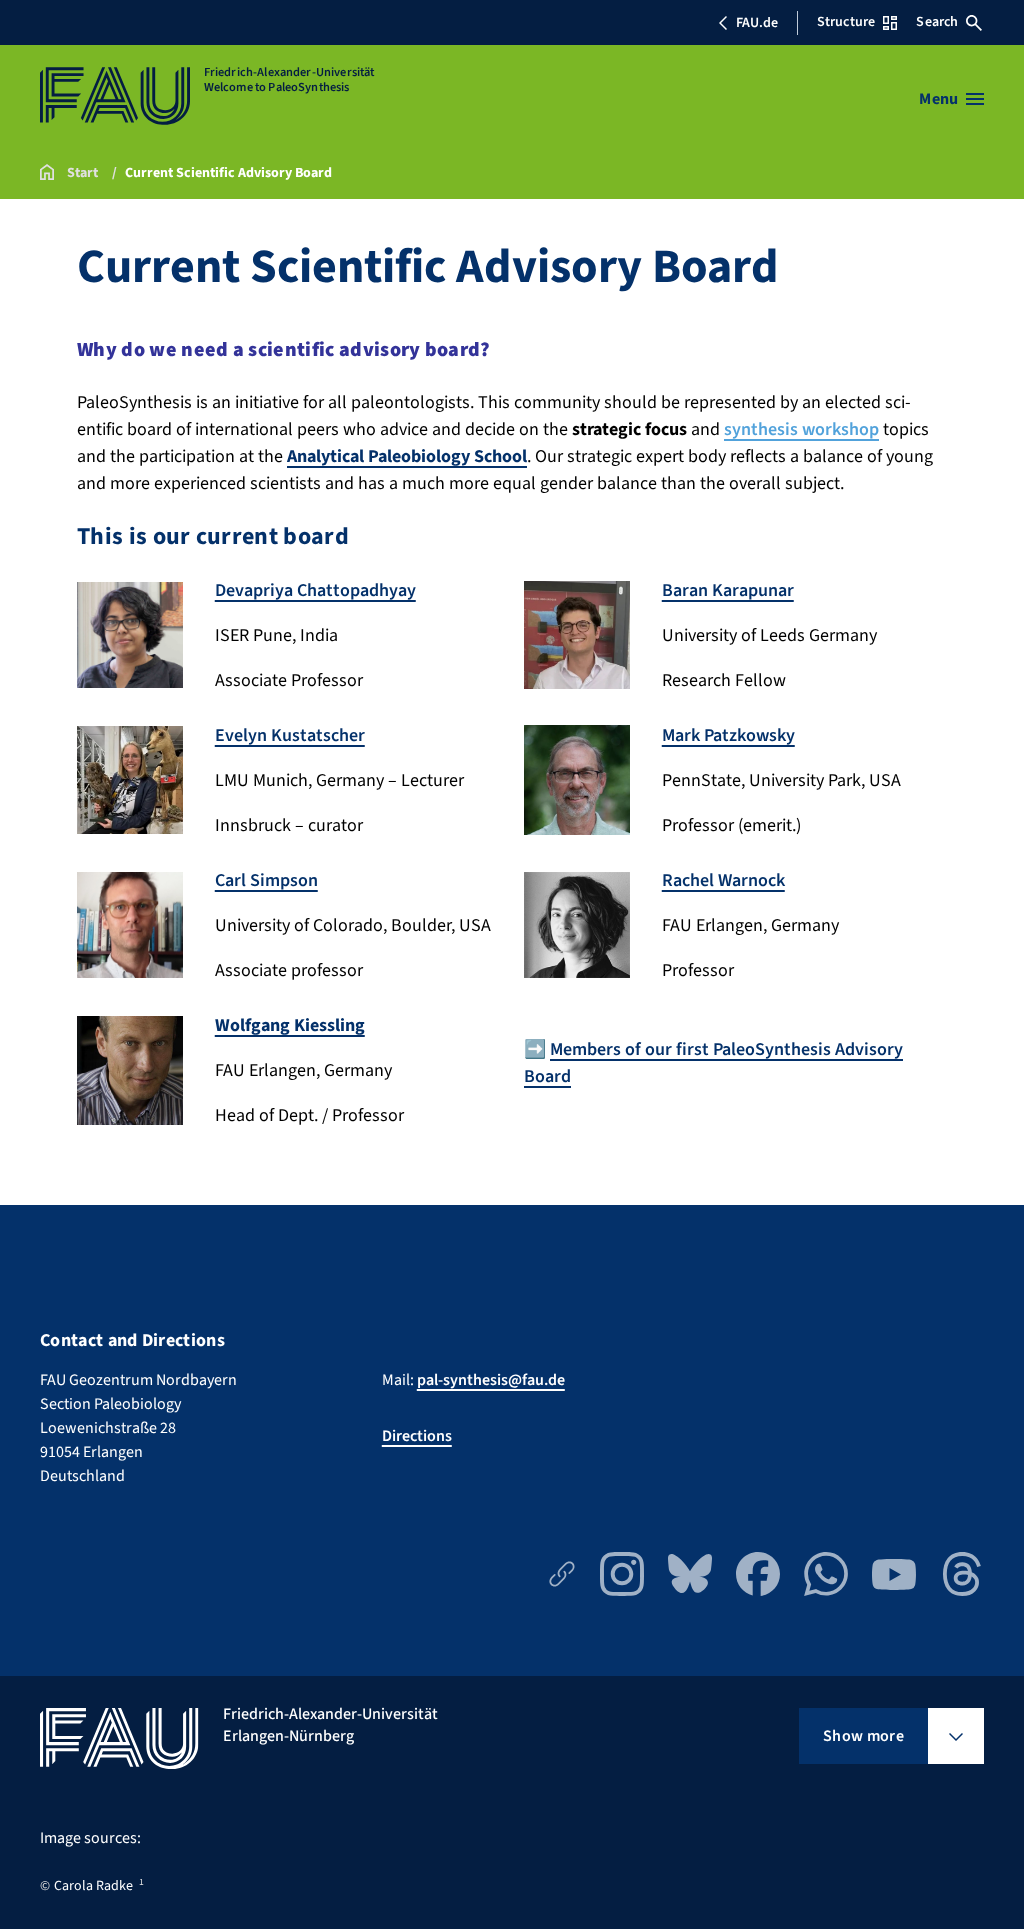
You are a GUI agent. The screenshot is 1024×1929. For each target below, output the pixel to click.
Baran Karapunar (728, 590)
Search (937, 22)
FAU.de (757, 23)
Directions (417, 1436)
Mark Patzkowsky (728, 735)
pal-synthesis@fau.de (491, 1380)
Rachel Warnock (723, 880)
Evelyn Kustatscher (290, 735)
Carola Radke (93, 1886)
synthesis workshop (801, 429)
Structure (846, 22)
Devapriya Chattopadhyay (315, 590)
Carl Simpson (266, 880)
